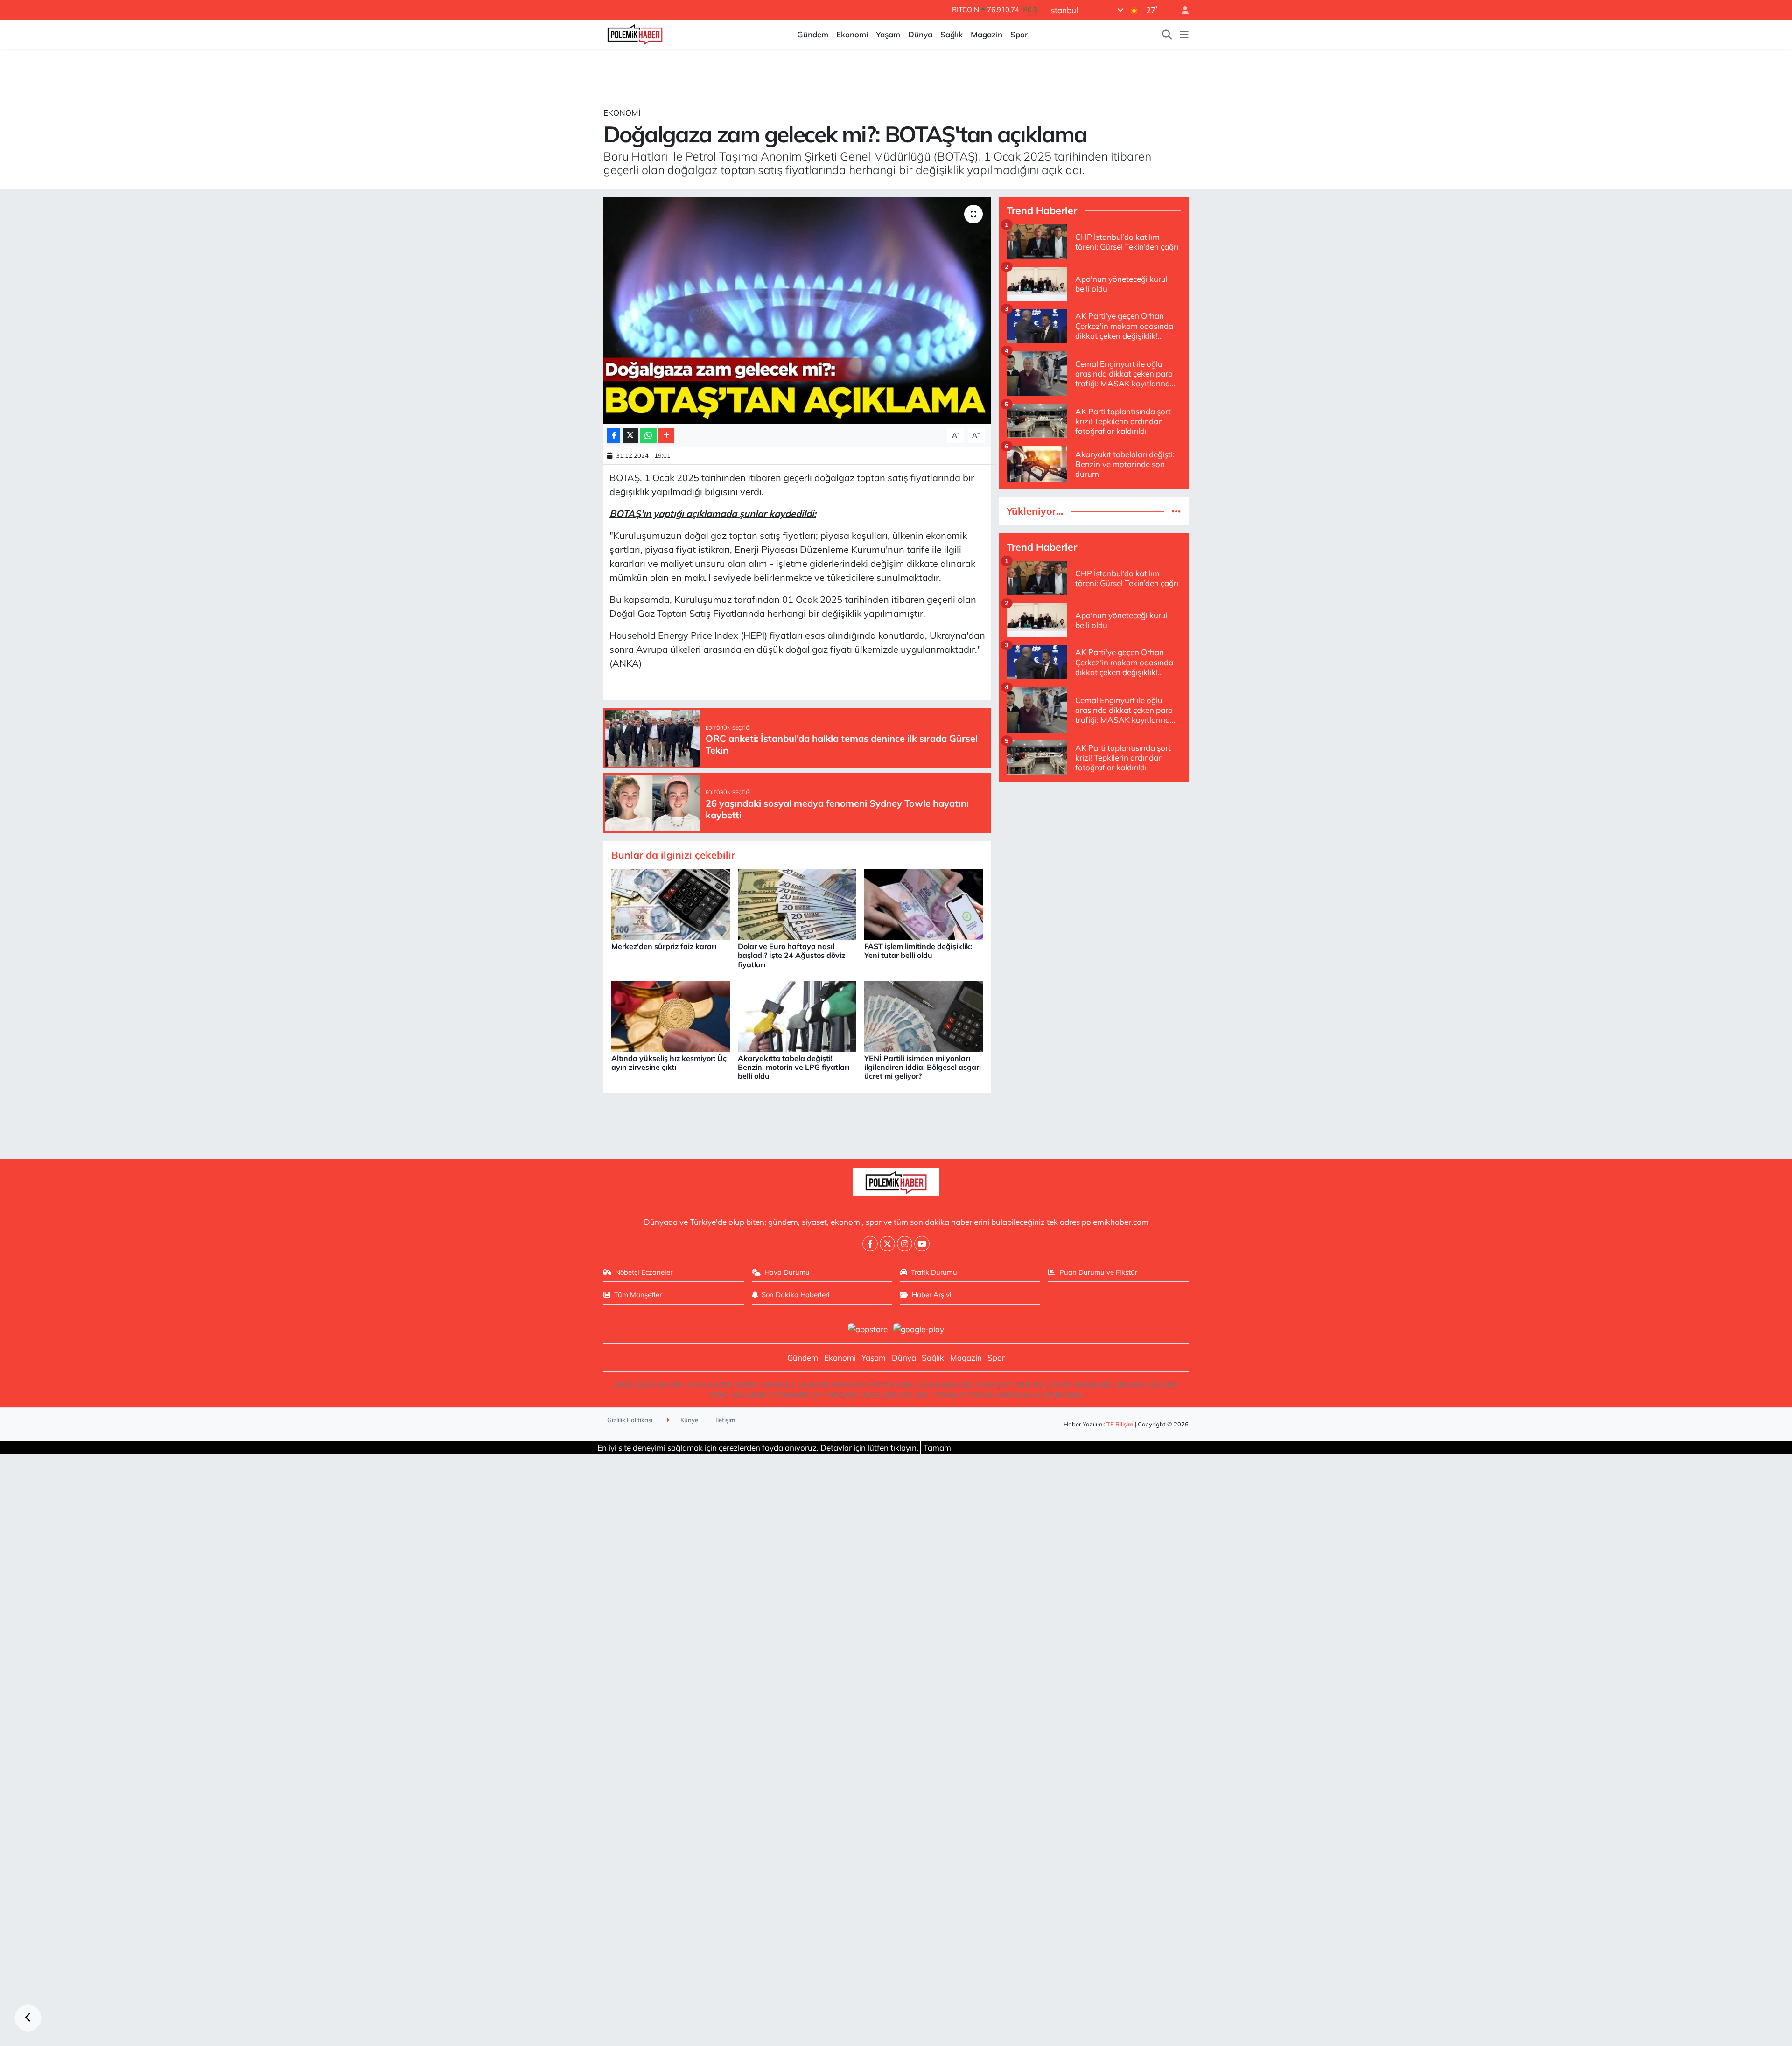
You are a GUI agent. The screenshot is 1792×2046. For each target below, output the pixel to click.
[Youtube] (922, 1244)
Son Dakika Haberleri (796, 1295)
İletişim (725, 1420)
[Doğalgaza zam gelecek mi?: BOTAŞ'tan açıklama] (797, 311)
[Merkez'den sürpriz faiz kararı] (671, 904)
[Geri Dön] (28, 2018)
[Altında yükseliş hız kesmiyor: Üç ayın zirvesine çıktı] (671, 1016)
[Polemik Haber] (635, 33)
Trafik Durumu (934, 1272)
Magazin (987, 34)
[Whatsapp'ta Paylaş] (648, 436)
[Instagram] (905, 1244)
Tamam (937, 1448)
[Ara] (1167, 35)
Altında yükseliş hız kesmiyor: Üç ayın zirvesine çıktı (669, 1063)
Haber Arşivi (932, 1295)
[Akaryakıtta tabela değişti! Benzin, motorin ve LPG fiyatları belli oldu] (797, 1016)
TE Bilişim (1120, 1424)
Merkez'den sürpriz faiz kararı (664, 946)
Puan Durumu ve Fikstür (1098, 1272)
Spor (1019, 34)
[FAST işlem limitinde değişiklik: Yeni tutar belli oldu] (924, 904)
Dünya (920, 34)
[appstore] (868, 1328)
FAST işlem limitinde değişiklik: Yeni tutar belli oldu (918, 951)
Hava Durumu (787, 1272)
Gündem (813, 34)
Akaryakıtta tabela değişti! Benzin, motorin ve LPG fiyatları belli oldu (794, 1067)
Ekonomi (852, 34)
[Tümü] (1176, 511)
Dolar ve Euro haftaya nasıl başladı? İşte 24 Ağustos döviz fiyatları (791, 955)
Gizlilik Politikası (630, 1420)
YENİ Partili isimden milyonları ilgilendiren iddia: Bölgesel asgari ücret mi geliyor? (923, 1067)
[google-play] (919, 1328)
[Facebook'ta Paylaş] (614, 436)
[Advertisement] (1094, 856)
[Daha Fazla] (666, 436)
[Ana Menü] (1184, 35)
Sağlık (952, 34)
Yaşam (888, 34)
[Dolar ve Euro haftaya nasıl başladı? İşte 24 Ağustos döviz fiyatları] (797, 904)
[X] (887, 1244)
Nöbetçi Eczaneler (644, 1272)
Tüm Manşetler (638, 1295)
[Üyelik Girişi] (1181, 10)
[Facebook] (870, 1244)
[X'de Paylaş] (630, 436)
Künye (689, 1420)
